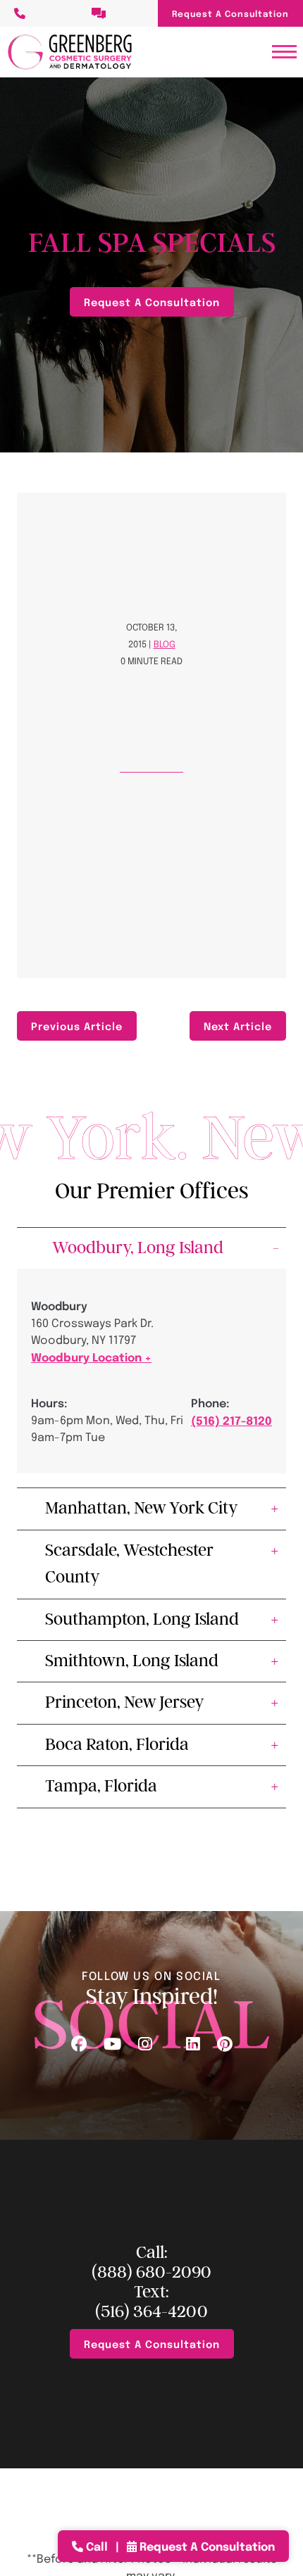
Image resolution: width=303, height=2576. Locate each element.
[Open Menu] (284, 52)
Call (97, 2546)
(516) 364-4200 (151, 2312)
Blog (165, 643)
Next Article (238, 1026)
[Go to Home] (70, 52)
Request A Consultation (230, 13)
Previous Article (77, 1026)
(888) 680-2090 (151, 2272)
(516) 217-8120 (231, 1420)
